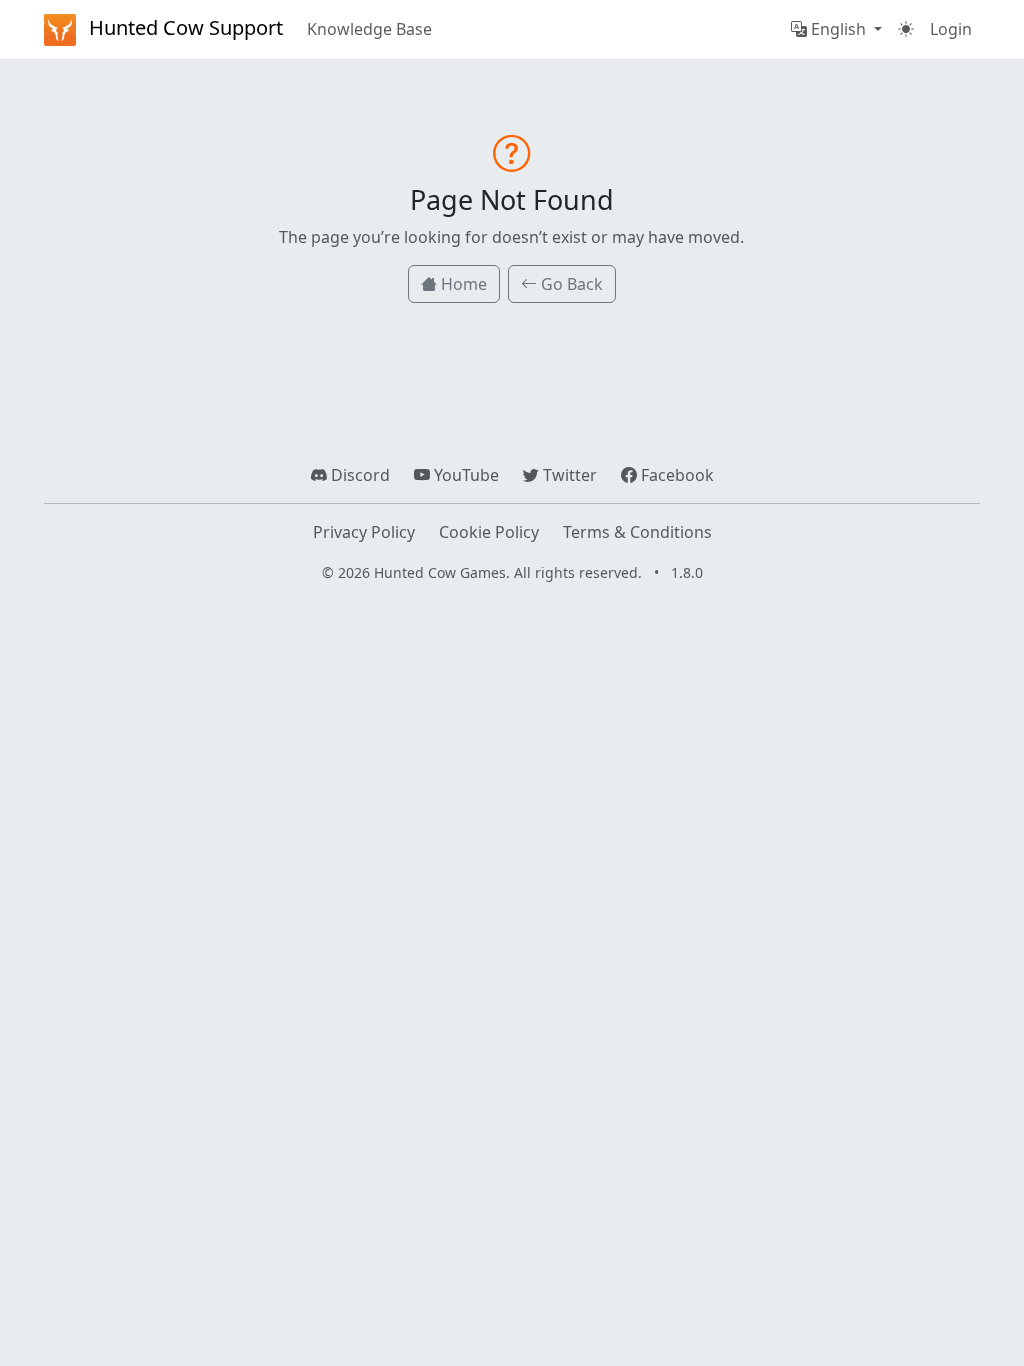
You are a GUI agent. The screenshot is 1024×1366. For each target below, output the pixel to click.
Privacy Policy (364, 532)
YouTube (464, 475)
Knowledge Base (369, 29)
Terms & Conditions (637, 532)
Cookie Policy (489, 532)
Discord (358, 475)
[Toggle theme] (906, 29)
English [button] (838, 29)
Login (951, 29)
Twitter (568, 475)
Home (462, 284)
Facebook (675, 475)
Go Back (570, 284)
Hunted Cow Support (183, 27)
